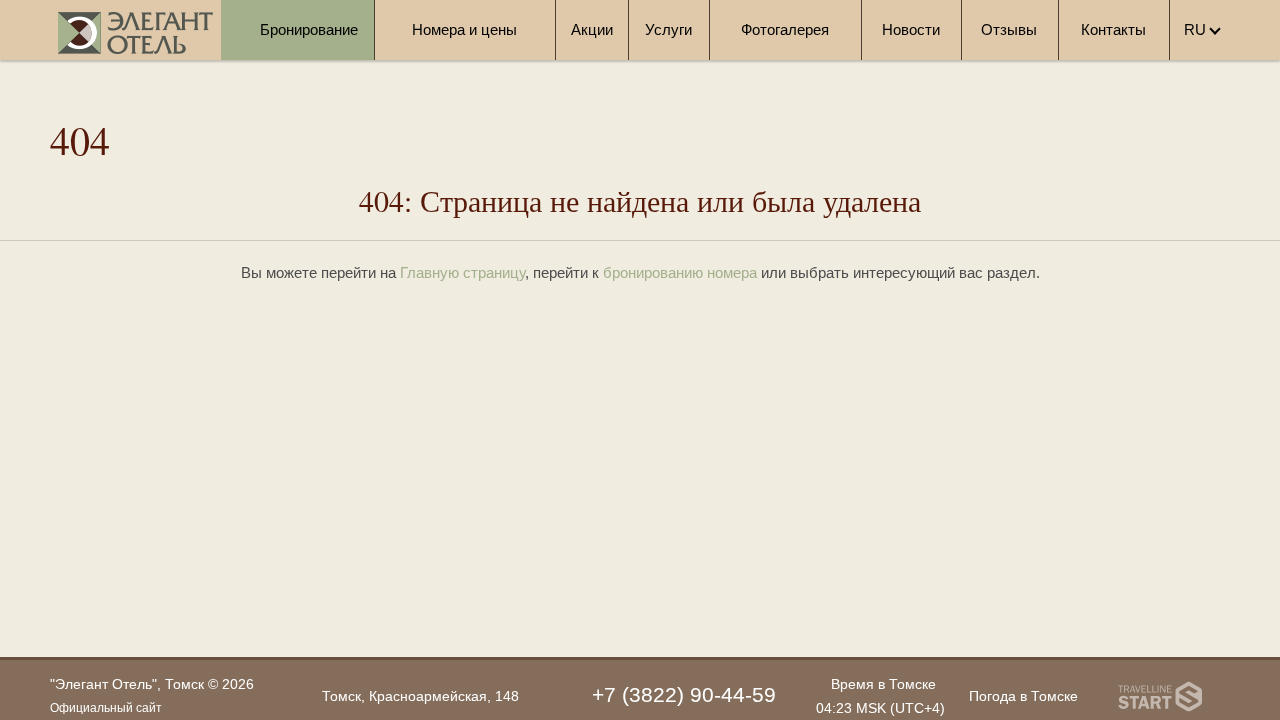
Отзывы (1009, 29)
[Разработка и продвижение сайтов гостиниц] (1160, 696)
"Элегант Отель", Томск (127, 684)
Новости (911, 29)
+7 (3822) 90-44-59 (684, 694)
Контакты (1113, 29)
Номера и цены (464, 29)
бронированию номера (680, 272)
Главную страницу (462, 272)
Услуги (668, 29)
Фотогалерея (785, 29)
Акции (592, 29)
